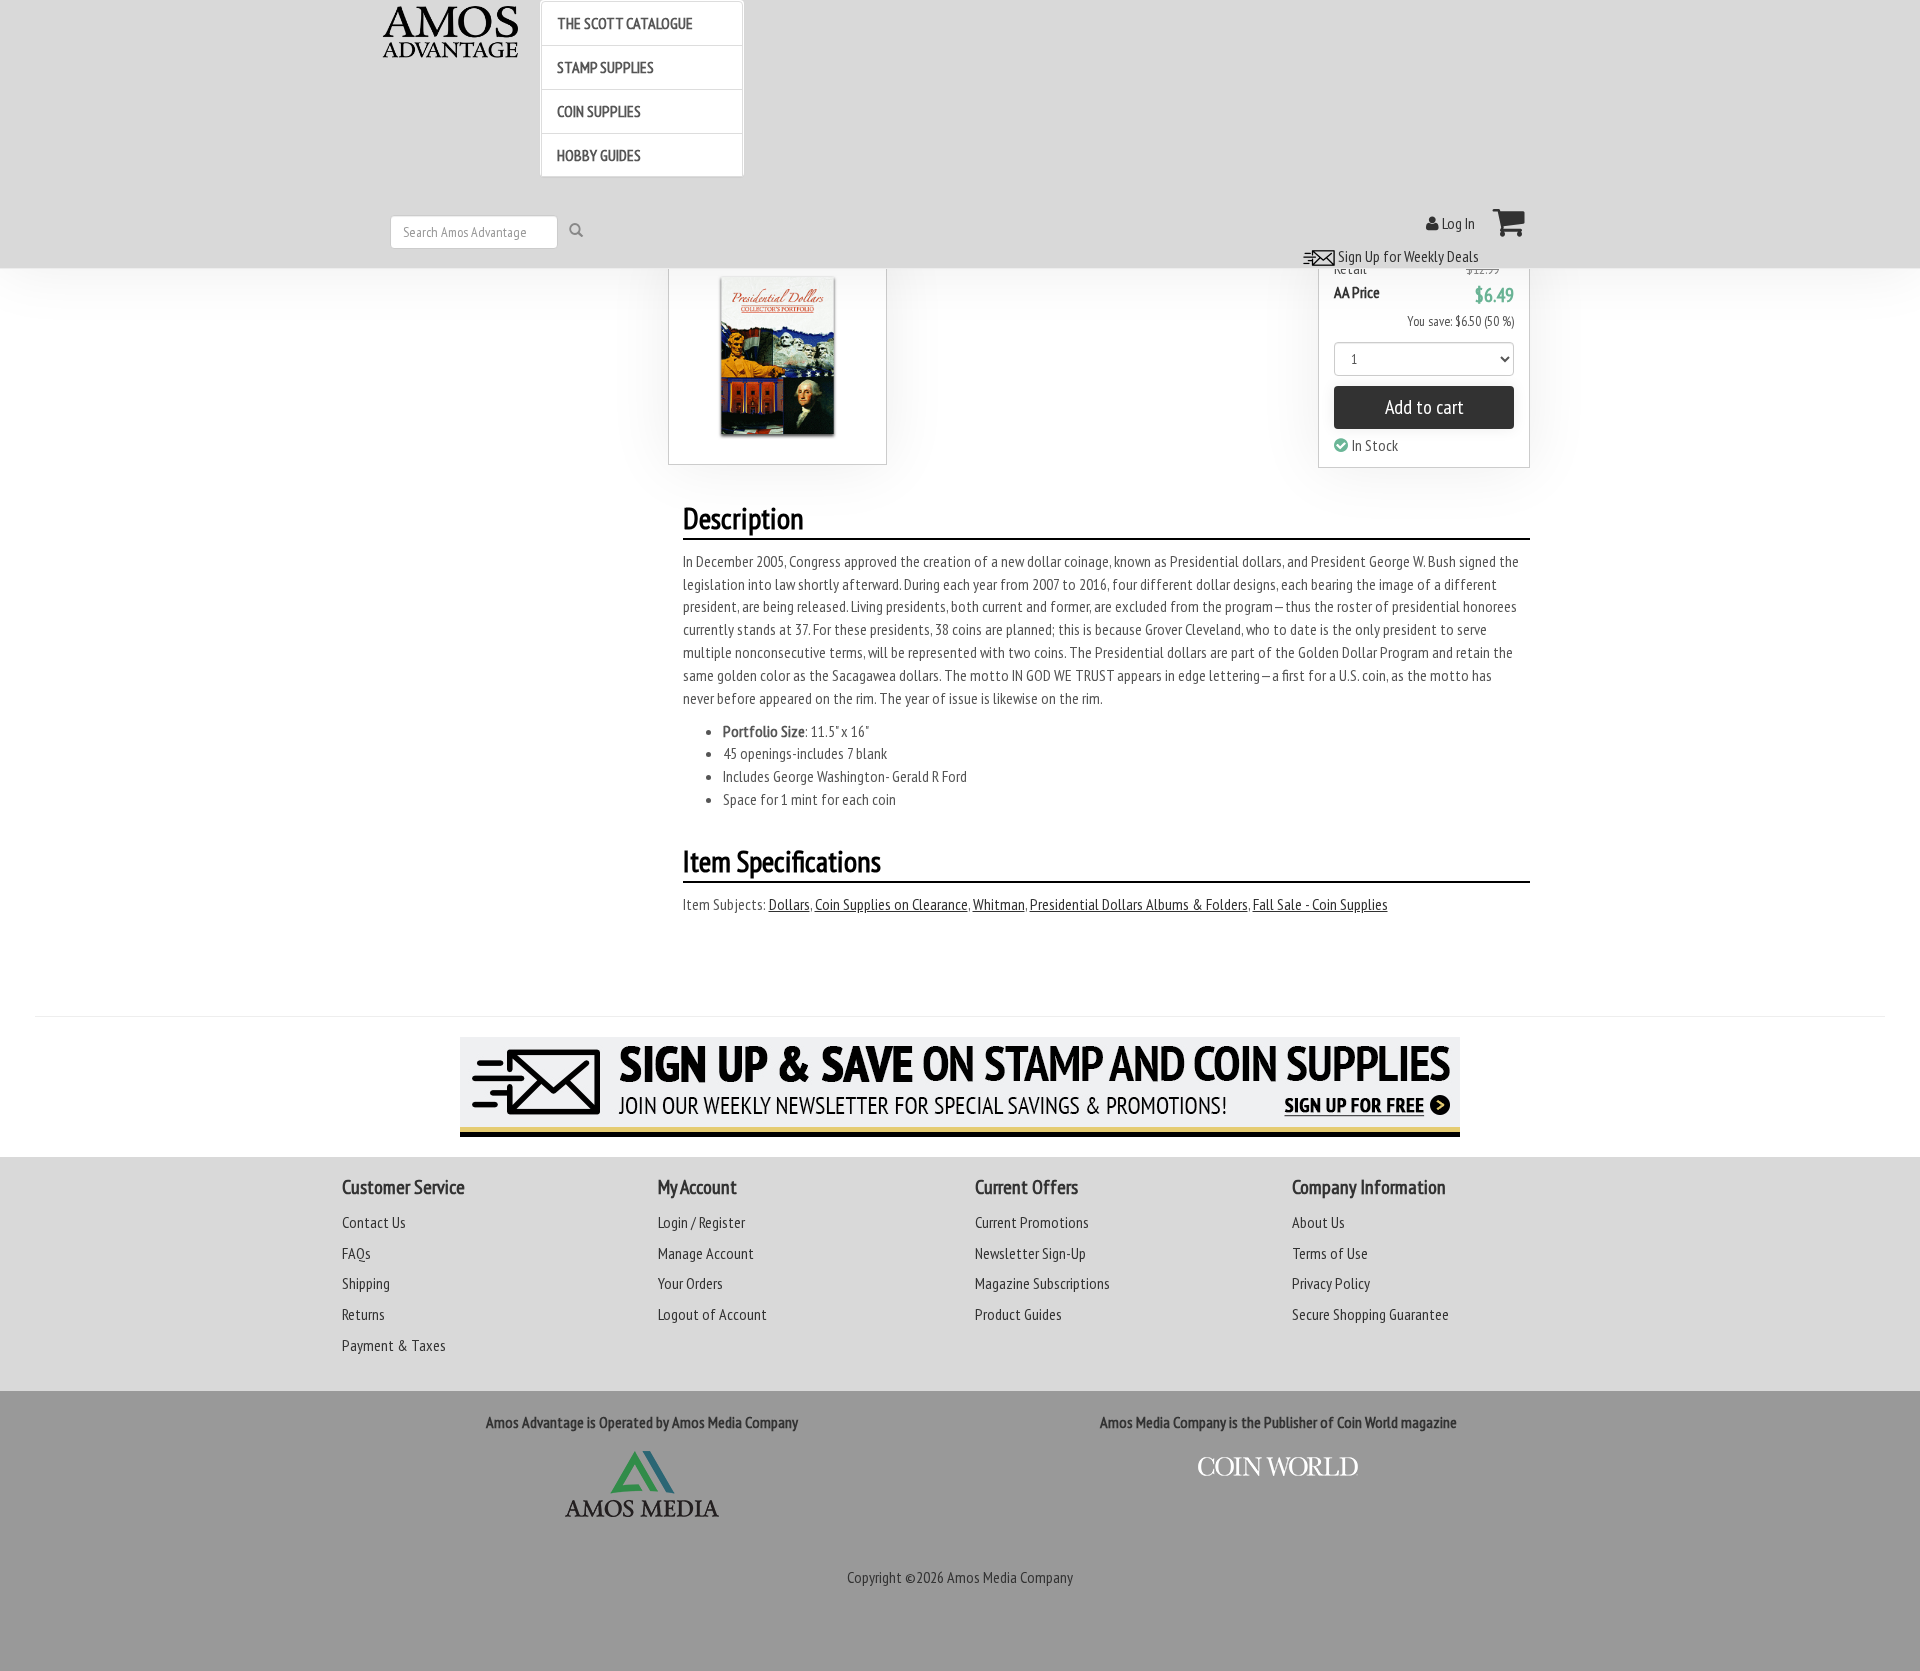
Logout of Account (712, 1314)
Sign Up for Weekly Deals (1407, 256)
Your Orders (690, 1283)
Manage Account (706, 1253)
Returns (363, 1314)
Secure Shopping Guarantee (1370, 1314)
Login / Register (701, 1222)
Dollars (789, 904)
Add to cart (1424, 407)
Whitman (999, 904)
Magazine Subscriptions (1042, 1283)
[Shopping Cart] (1509, 222)
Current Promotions (1032, 1222)
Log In (1457, 223)
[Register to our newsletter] (960, 1087)
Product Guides (1018, 1314)
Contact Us (374, 1222)
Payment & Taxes (394, 1345)
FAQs (356, 1253)
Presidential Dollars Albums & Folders (1139, 904)
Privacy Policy (1331, 1283)
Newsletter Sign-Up (1030, 1253)
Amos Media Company (1010, 1577)
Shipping (366, 1283)
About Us (1318, 1222)
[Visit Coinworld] (1278, 1467)
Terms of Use (1330, 1253)
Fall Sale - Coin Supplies (1320, 904)
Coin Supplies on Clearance (891, 904)
